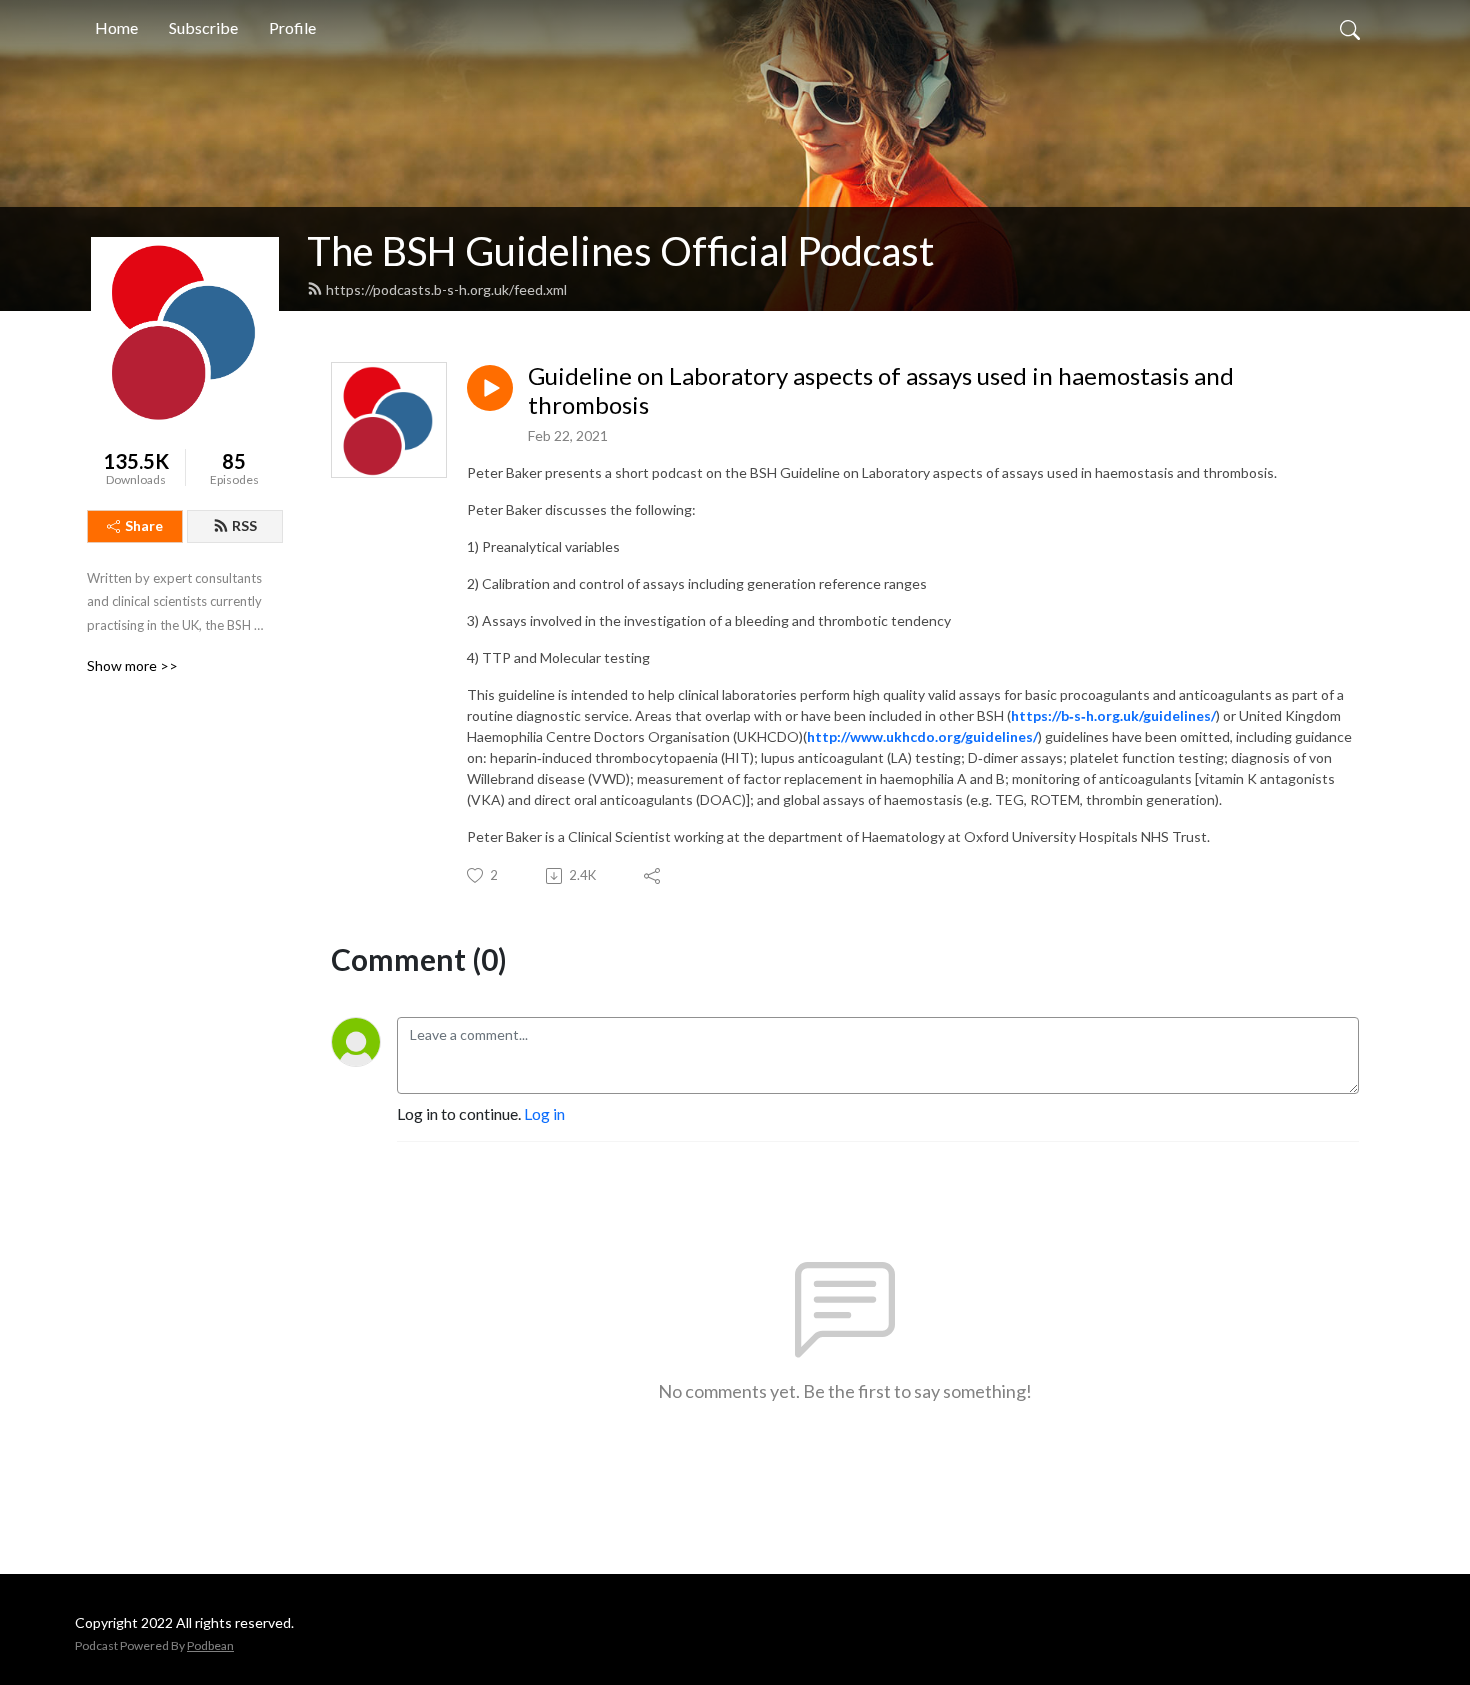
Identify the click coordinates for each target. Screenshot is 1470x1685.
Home (116, 27)
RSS (244, 525)
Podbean (210, 1645)
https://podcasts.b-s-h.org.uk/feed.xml (446, 289)
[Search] (1350, 28)
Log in (544, 1113)
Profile (292, 27)
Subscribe (203, 27)
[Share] (653, 876)
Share (144, 525)
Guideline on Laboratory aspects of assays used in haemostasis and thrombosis (881, 390)
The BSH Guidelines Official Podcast (620, 251)
